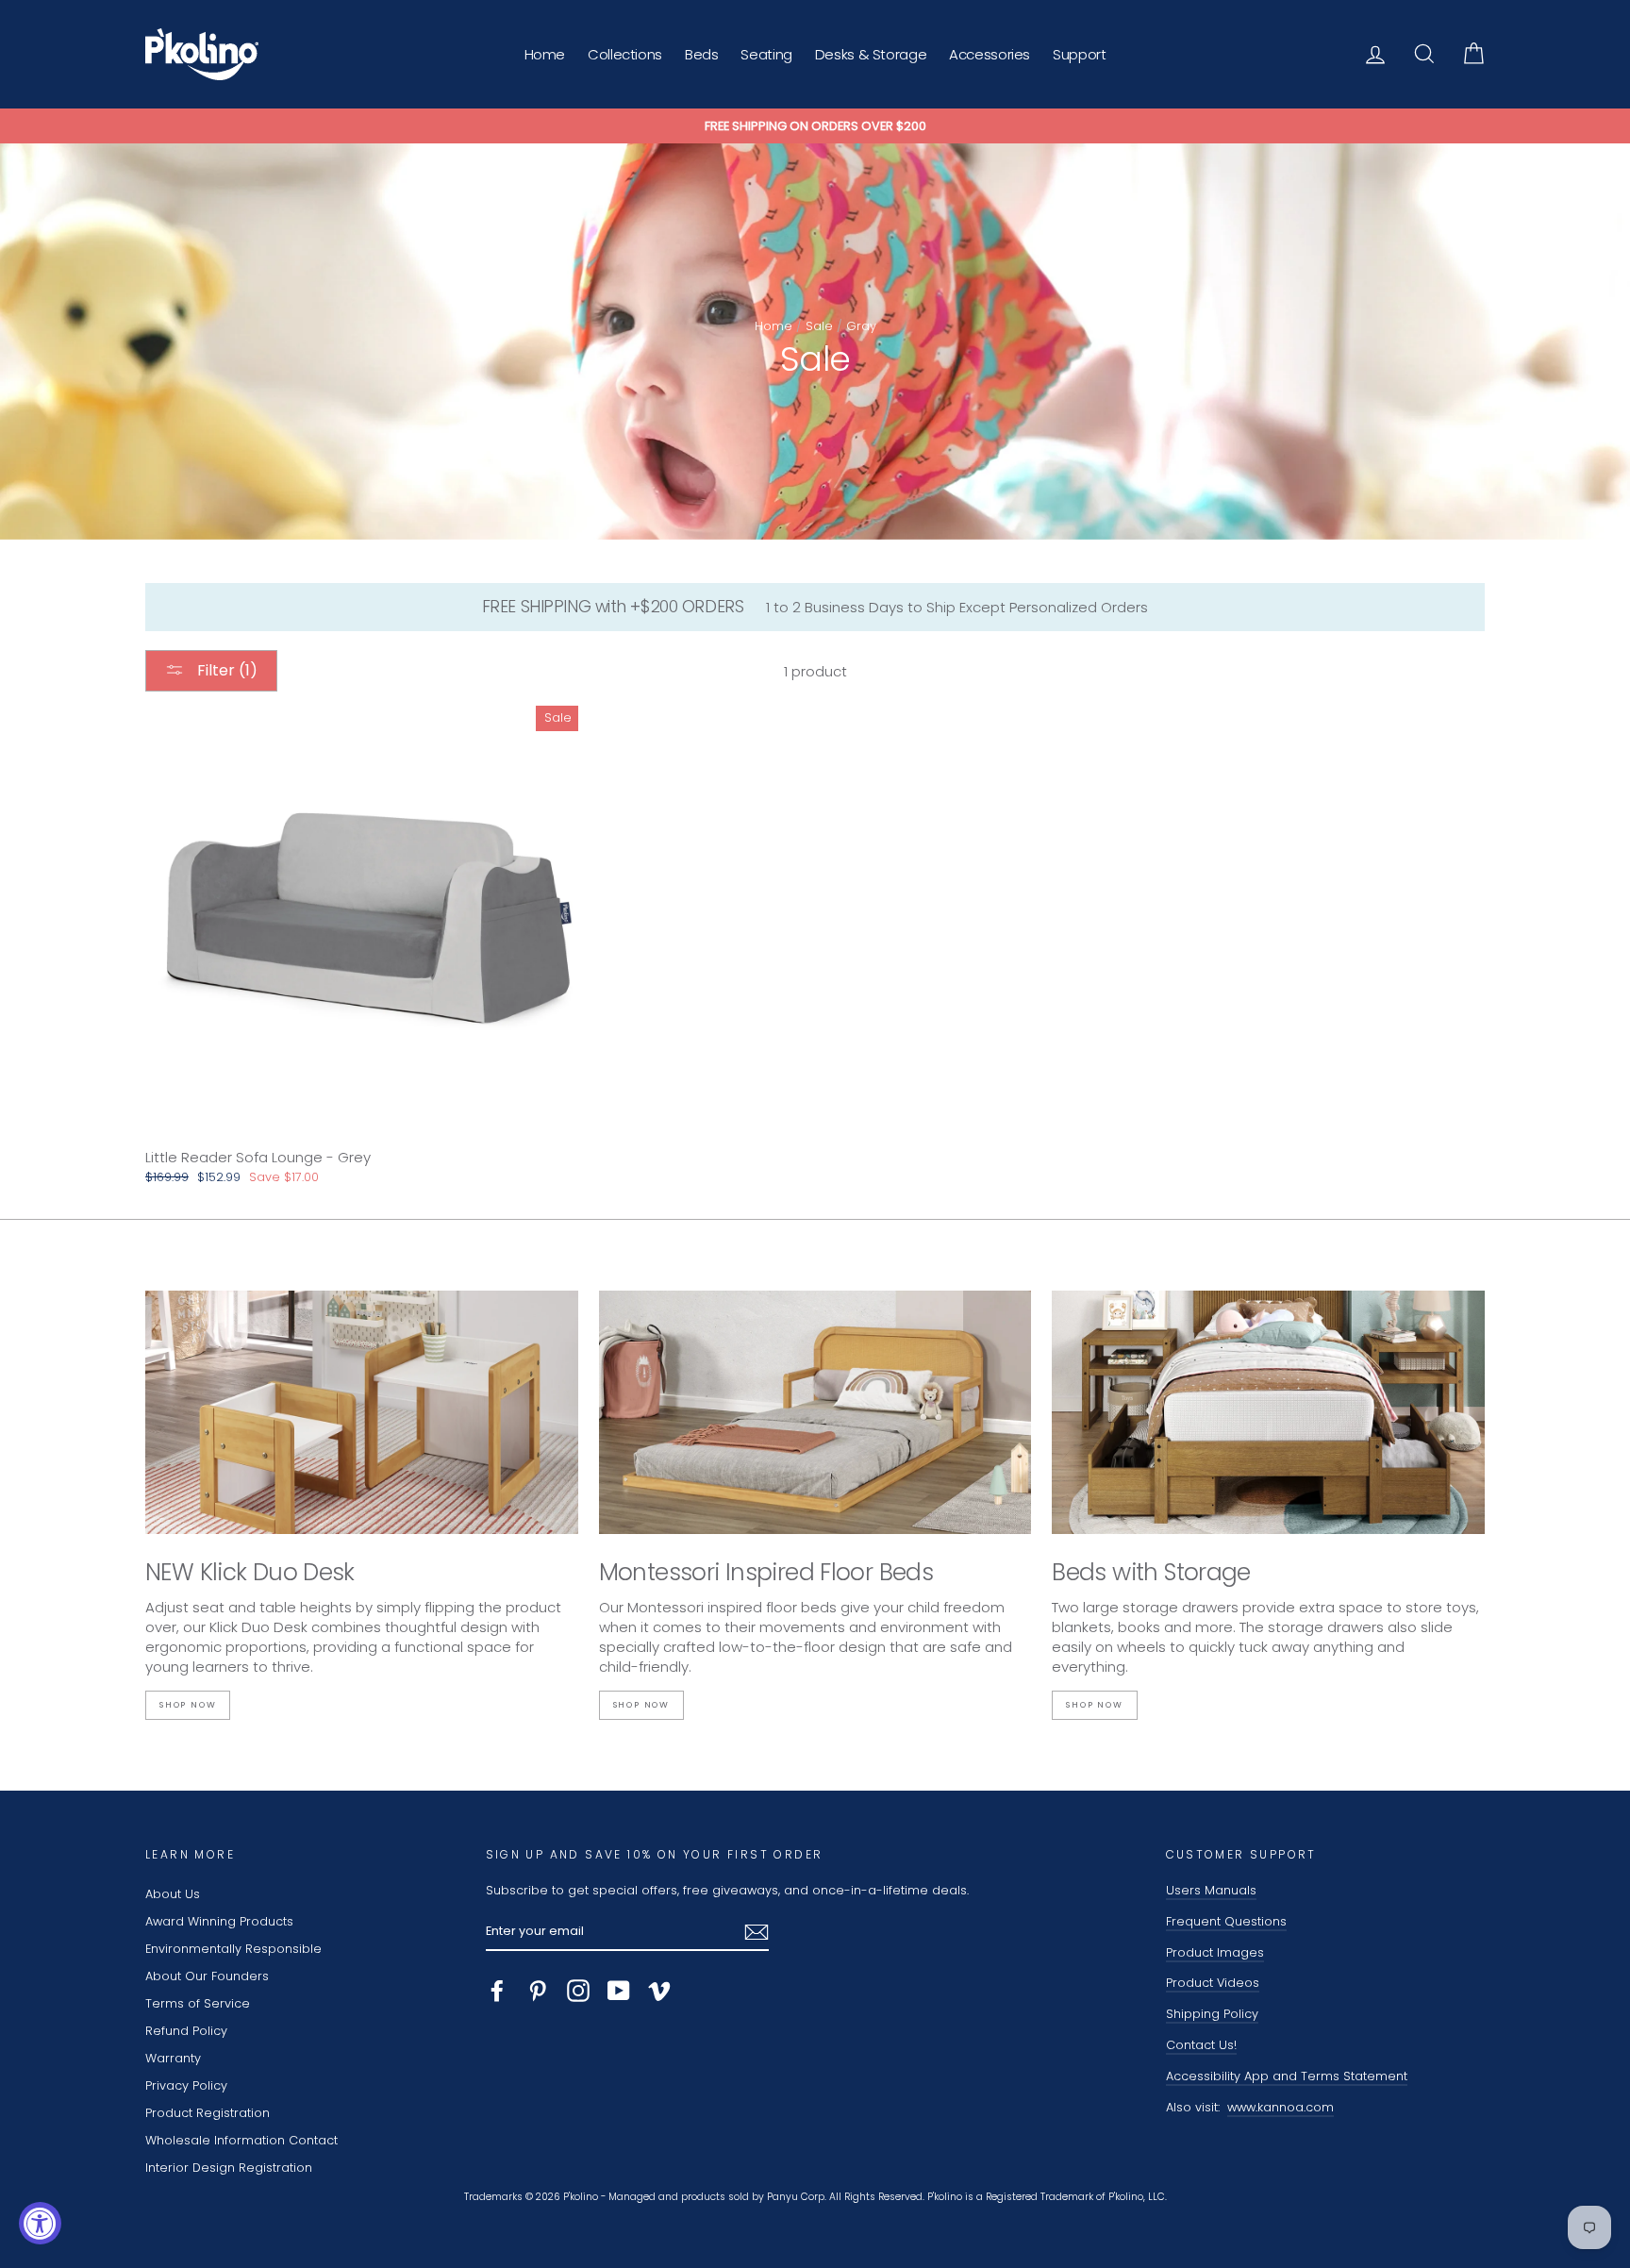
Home (545, 54)
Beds (702, 54)
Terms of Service (198, 2003)
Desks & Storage (871, 54)
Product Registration (208, 2113)
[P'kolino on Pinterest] (538, 1991)
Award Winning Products (219, 1921)
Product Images (1215, 1952)
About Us (173, 1894)
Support (1079, 54)
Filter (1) (225, 670)
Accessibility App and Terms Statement (1287, 2076)
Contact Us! (1201, 2045)
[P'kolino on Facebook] (497, 1991)
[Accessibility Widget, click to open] (40, 2223)
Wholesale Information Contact (241, 2140)
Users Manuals (1211, 1890)
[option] (815, 126)
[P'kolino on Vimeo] (659, 1991)
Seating (766, 54)
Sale (819, 326)
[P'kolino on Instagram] (578, 1991)
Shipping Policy (1212, 2014)
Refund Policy (186, 2031)
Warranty (173, 2058)
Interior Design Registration (229, 2168)
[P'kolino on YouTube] (619, 1991)
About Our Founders (207, 1976)
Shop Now (188, 1705)
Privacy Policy (186, 2085)
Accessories (990, 54)
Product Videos (1213, 1983)
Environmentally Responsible (233, 1949)
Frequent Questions (1226, 1921)
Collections (625, 54)
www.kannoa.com (1281, 2107)
